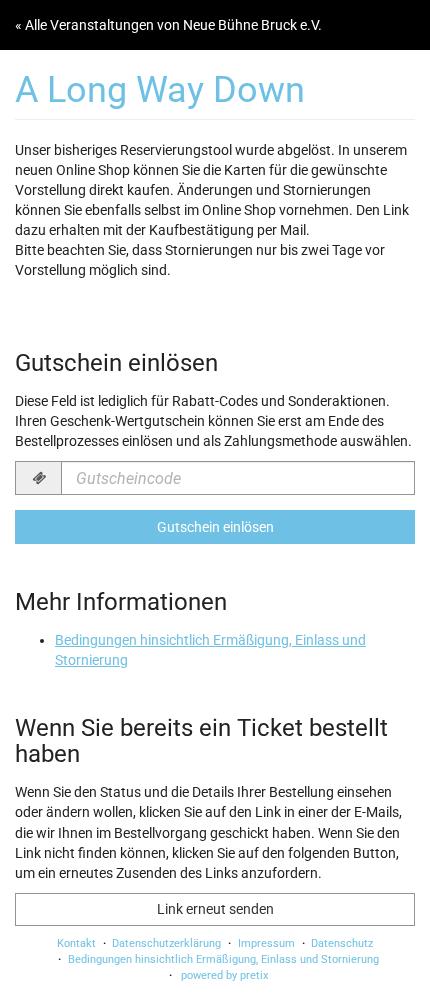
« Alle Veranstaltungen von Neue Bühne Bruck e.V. (168, 25)
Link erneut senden (215, 909)
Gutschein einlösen (215, 527)
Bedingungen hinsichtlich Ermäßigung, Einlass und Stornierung (223, 959)
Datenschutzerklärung (166, 943)
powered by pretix (224, 975)
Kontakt (76, 943)
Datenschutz (342, 943)
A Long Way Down (160, 89)
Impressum (266, 943)
